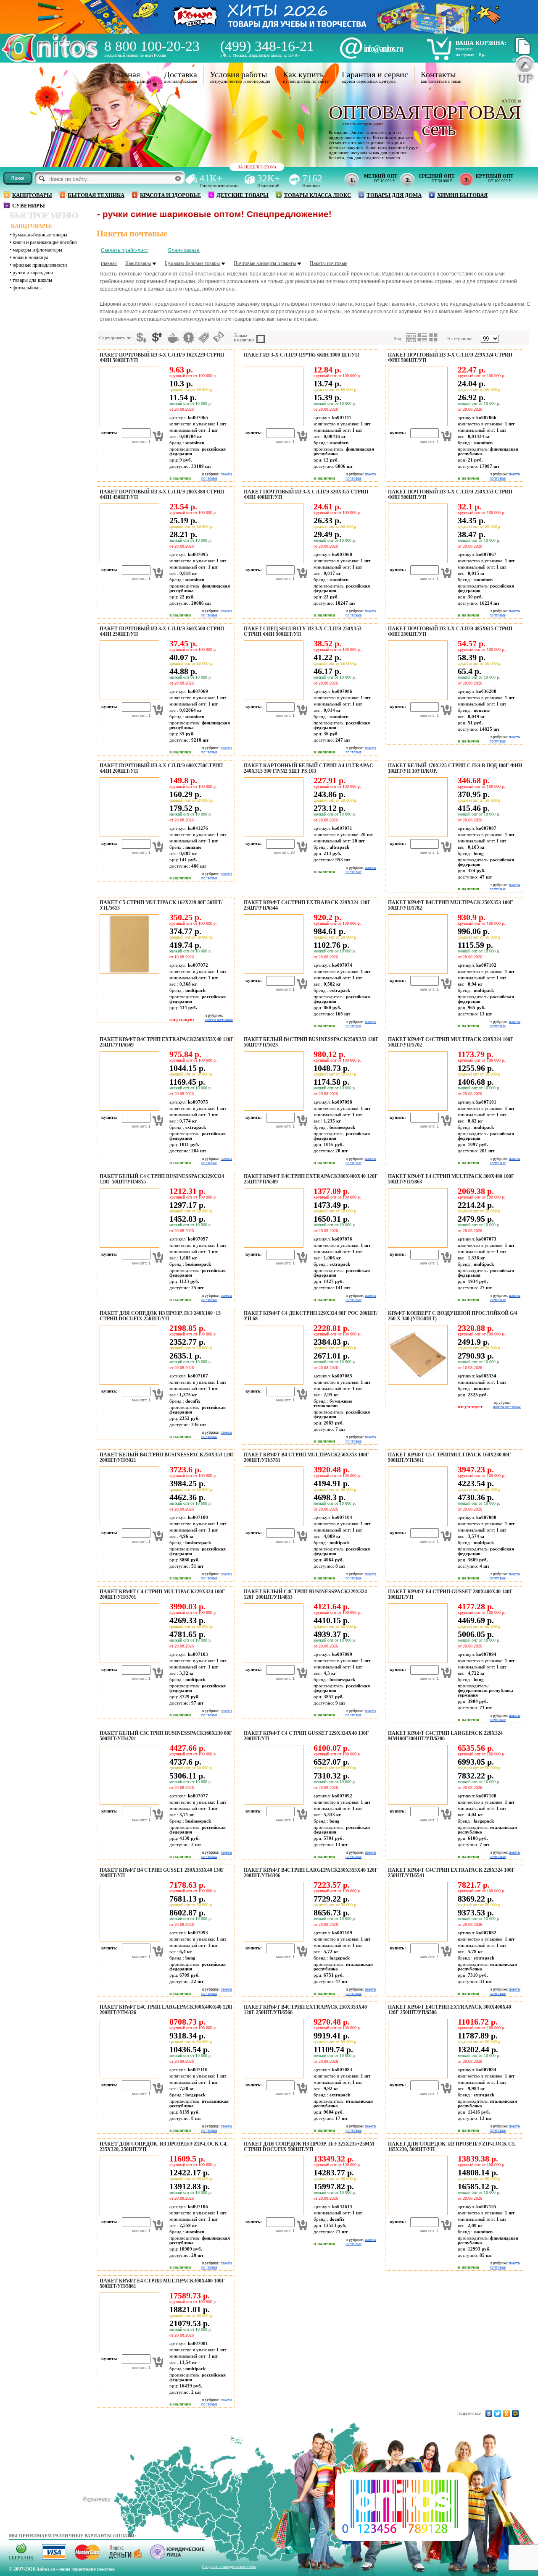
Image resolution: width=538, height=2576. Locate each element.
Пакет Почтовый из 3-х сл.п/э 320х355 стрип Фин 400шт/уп (306, 494)
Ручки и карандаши (33, 273)
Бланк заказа (184, 250)
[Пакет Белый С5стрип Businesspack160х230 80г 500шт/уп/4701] (128, 1803)
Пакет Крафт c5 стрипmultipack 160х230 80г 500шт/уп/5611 (450, 1457)
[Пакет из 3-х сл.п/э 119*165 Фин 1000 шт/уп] (272, 425)
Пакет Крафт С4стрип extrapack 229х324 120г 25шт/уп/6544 (307, 905)
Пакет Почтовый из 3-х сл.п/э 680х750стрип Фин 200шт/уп (161, 768)
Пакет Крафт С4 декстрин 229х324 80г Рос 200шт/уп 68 (311, 1316)
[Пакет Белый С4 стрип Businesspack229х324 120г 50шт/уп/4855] (128, 1246)
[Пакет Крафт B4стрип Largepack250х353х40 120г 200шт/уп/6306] (272, 1940)
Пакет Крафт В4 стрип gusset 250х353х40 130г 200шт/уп (162, 1873)
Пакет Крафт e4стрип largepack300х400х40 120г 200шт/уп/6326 (167, 2010)
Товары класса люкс (318, 195)
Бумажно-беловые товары (40, 235)
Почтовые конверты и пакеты (265, 263)
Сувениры (29, 206)
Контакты (438, 74)
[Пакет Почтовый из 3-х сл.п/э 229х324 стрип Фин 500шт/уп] (417, 425)
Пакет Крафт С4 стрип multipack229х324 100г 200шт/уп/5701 (162, 1594)
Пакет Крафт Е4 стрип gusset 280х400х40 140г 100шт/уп (450, 1594)
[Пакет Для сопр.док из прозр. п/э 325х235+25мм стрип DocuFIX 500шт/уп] (272, 2214)
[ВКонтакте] (489, 2413)
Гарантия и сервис (375, 74)
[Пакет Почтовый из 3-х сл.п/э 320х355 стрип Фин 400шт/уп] (272, 561)
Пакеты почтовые (328, 263)
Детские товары (243, 195)
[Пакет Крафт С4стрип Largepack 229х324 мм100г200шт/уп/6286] (417, 1803)
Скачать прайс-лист (125, 250)
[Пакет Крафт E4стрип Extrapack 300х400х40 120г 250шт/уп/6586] (417, 2077)
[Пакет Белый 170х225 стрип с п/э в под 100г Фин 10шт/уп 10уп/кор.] (417, 835)
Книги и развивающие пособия (45, 242)
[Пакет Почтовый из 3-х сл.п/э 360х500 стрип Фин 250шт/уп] (128, 698)
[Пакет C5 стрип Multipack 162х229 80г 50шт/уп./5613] (128, 972)
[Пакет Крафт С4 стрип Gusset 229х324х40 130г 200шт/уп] (272, 1803)
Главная (126, 74)
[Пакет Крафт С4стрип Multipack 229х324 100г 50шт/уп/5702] (417, 1109)
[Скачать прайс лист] (522, 54)
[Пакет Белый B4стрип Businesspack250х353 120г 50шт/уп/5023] (272, 1109)
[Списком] (422, 338)
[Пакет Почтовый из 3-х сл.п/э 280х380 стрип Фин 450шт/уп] (128, 561)
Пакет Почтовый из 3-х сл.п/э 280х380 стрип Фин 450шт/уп (162, 494)
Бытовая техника (96, 195)
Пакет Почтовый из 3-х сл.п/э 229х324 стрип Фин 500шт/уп (450, 358)
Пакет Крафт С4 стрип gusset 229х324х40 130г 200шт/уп (306, 1736)
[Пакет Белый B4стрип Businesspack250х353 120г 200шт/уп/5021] (128, 1524)
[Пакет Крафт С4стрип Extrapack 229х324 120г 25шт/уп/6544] (272, 972)
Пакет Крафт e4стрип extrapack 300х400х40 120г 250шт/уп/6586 (450, 2010)
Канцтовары (32, 195)
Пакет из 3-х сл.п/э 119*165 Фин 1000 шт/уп (301, 355)
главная (109, 263)
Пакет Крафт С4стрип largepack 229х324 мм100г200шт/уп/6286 (445, 1736)
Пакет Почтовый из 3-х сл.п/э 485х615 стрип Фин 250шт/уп (450, 631)
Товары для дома (394, 195)
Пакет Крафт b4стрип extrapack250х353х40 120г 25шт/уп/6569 (167, 1042)
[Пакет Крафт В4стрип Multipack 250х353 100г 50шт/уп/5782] (417, 972)
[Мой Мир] (516, 2413)
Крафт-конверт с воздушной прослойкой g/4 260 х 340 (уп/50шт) (453, 1316)
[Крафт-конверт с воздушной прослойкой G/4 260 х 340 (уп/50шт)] (417, 1383)
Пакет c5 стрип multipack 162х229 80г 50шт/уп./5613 (161, 905)
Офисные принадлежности (40, 265)
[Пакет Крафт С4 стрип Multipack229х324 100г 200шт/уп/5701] (128, 1661)
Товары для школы (32, 280)
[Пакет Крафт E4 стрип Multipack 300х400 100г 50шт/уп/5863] (417, 1246)
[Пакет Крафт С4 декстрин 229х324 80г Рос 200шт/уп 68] (272, 1383)
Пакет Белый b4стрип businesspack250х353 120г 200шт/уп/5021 (167, 1457)
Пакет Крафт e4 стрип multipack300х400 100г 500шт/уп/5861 (162, 2284)
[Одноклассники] (507, 2413)
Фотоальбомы (27, 288)
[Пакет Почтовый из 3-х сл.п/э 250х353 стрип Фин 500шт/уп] (417, 561)
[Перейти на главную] (50, 60)
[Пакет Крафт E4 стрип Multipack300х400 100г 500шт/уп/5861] (128, 2350)
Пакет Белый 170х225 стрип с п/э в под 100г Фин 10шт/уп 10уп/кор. (455, 768)
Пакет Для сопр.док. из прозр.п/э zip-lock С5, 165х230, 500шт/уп (452, 2147)
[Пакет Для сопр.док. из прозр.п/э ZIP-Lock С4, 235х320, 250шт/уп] (128, 2214)
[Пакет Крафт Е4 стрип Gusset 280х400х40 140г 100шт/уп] (417, 1661)
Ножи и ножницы (30, 257)
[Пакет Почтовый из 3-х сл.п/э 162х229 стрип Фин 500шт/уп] (128, 425)
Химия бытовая (462, 195)
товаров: (464, 49)
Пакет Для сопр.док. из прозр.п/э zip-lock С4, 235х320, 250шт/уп (164, 2147)
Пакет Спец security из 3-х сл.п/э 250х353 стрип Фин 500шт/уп (303, 631)
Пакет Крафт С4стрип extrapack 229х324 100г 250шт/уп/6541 (451, 1873)
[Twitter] (498, 2413)
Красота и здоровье (170, 195)
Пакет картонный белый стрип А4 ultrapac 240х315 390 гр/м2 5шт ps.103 (309, 768)
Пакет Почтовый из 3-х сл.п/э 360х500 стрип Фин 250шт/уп (162, 631)
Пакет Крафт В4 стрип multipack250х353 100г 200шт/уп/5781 (306, 1457)
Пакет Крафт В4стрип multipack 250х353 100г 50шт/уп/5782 (451, 905)
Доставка (181, 74)
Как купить (303, 74)
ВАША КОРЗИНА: (481, 43)
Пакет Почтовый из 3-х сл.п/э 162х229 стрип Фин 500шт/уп (162, 358)
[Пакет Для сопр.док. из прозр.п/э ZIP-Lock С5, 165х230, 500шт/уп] (417, 2214)
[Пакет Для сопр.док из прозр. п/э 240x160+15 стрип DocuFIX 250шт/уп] (128, 1383)
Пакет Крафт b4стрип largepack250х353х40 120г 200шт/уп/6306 (311, 1873)
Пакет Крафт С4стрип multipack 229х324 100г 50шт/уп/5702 (451, 1042)
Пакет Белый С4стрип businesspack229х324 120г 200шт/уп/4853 (305, 1594)
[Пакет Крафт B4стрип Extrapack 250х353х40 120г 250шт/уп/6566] (272, 2077)
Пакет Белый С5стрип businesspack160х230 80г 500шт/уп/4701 (166, 1736)
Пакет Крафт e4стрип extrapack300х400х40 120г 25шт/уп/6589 (311, 1179)
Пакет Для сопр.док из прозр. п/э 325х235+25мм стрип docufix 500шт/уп (309, 2147)
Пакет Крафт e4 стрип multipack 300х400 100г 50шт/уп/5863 (451, 1179)
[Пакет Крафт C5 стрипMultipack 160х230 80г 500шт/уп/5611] (417, 1524)
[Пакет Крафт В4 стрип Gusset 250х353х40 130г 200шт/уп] (128, 1940)
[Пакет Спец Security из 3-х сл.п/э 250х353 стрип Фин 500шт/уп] (272, 698)
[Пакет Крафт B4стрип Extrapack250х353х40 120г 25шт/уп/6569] (128, 1109)
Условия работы (238, 74)
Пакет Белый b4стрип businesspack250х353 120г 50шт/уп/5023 (311, 1042)
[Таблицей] (434, 338)
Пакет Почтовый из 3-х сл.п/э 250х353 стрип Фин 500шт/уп (450, 494)
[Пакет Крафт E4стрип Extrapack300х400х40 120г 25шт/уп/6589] (272, 1246)
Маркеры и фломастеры (37, 250)
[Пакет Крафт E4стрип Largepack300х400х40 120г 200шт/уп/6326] (128, 2077)
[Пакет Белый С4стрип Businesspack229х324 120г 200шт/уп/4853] (272, 1661)
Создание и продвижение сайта (229, 2567)
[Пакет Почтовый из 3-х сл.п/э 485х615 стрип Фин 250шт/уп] (417, 698)
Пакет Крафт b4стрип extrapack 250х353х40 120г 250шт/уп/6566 (305, 2010)
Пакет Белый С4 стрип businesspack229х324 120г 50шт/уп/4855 (162, 1179)
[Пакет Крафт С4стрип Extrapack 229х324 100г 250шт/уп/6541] (417, 1940)
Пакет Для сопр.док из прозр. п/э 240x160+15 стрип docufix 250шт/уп (160, 1316)
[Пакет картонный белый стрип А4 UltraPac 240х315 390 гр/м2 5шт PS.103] (272, 835)
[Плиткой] (411, 338)
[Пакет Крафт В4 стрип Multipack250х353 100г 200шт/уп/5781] (272, 1524)
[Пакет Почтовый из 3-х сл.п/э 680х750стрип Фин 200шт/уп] (128, 835)
